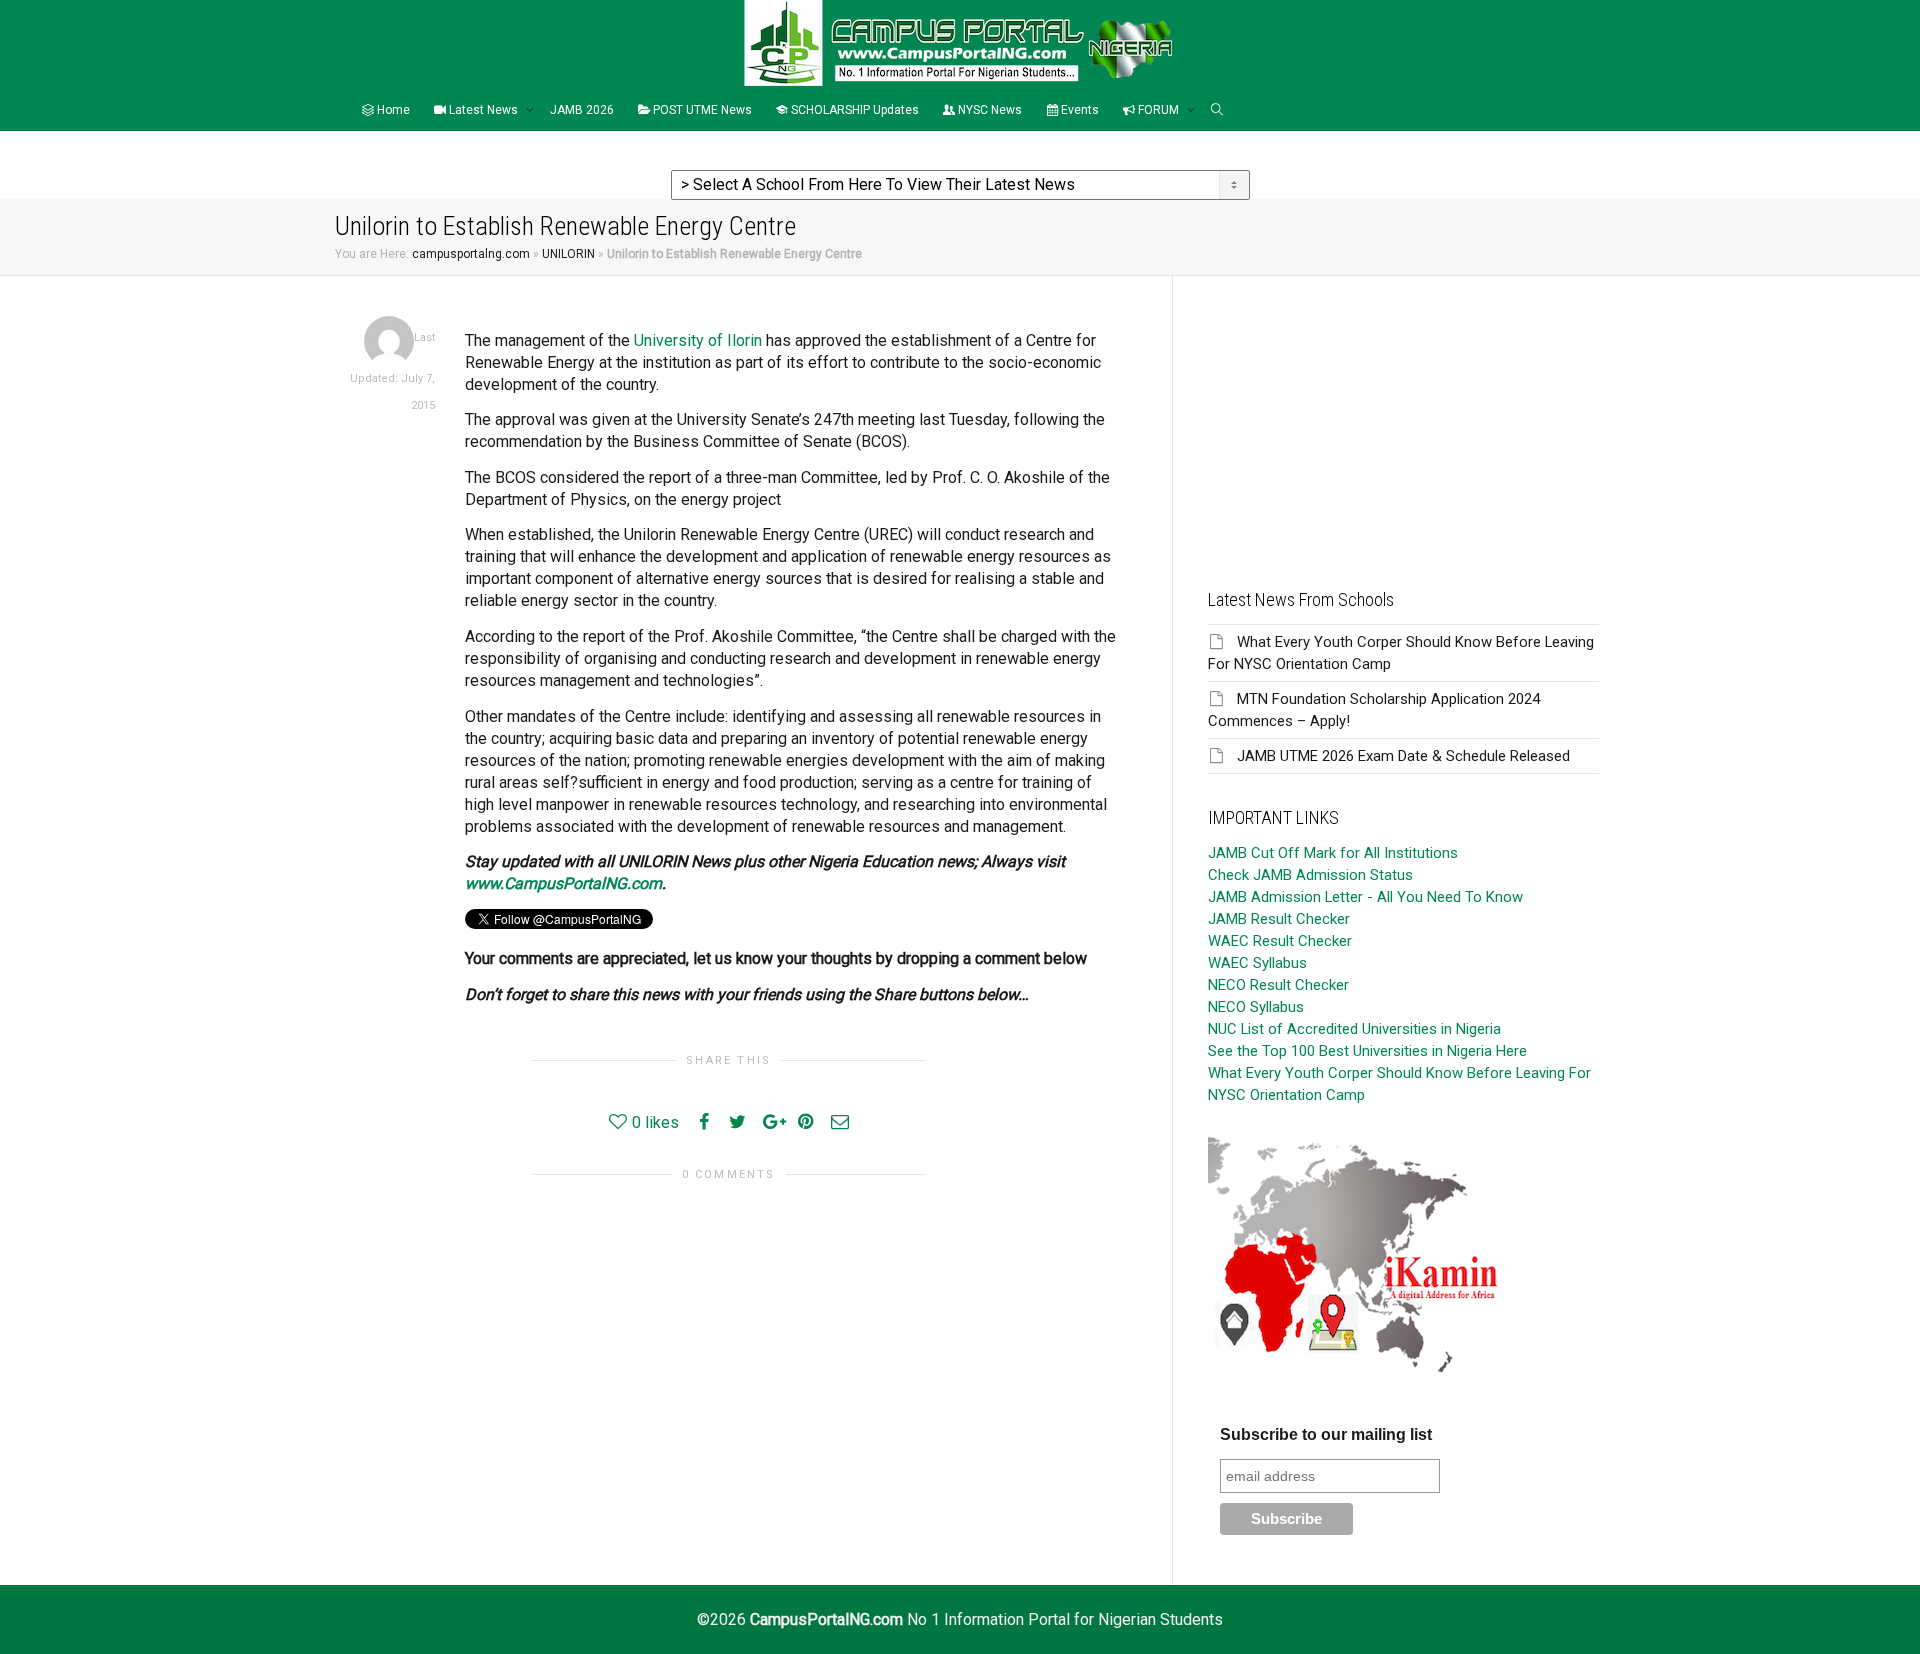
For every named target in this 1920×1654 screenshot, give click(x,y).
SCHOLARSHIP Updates (853, 110)
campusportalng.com (471, 254)
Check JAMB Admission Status (1310, 875)
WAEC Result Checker (1280, 941)
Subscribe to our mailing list (1326, 1434)
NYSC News (988, 110)
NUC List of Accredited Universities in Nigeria (1354, 1029)
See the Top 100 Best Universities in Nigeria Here (1367, 1051)
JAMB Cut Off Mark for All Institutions (1333, 853)
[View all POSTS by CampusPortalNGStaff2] (389, 340)
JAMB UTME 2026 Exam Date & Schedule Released (1403, 756)
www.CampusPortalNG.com (563, 883)
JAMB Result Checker (1279, 919)
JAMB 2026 (582, 110)
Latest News (483, 110)
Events (1078, 110)
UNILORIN (568, 254)
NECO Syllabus (1256, 1007)
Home (392, 110)
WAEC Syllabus (1257, 963)
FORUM (1158, 110)
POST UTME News (701, 110)
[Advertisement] (1403, 416)
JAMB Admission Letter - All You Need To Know (1365, 897)
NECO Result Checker (1278, 985)
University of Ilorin (698, 340)
